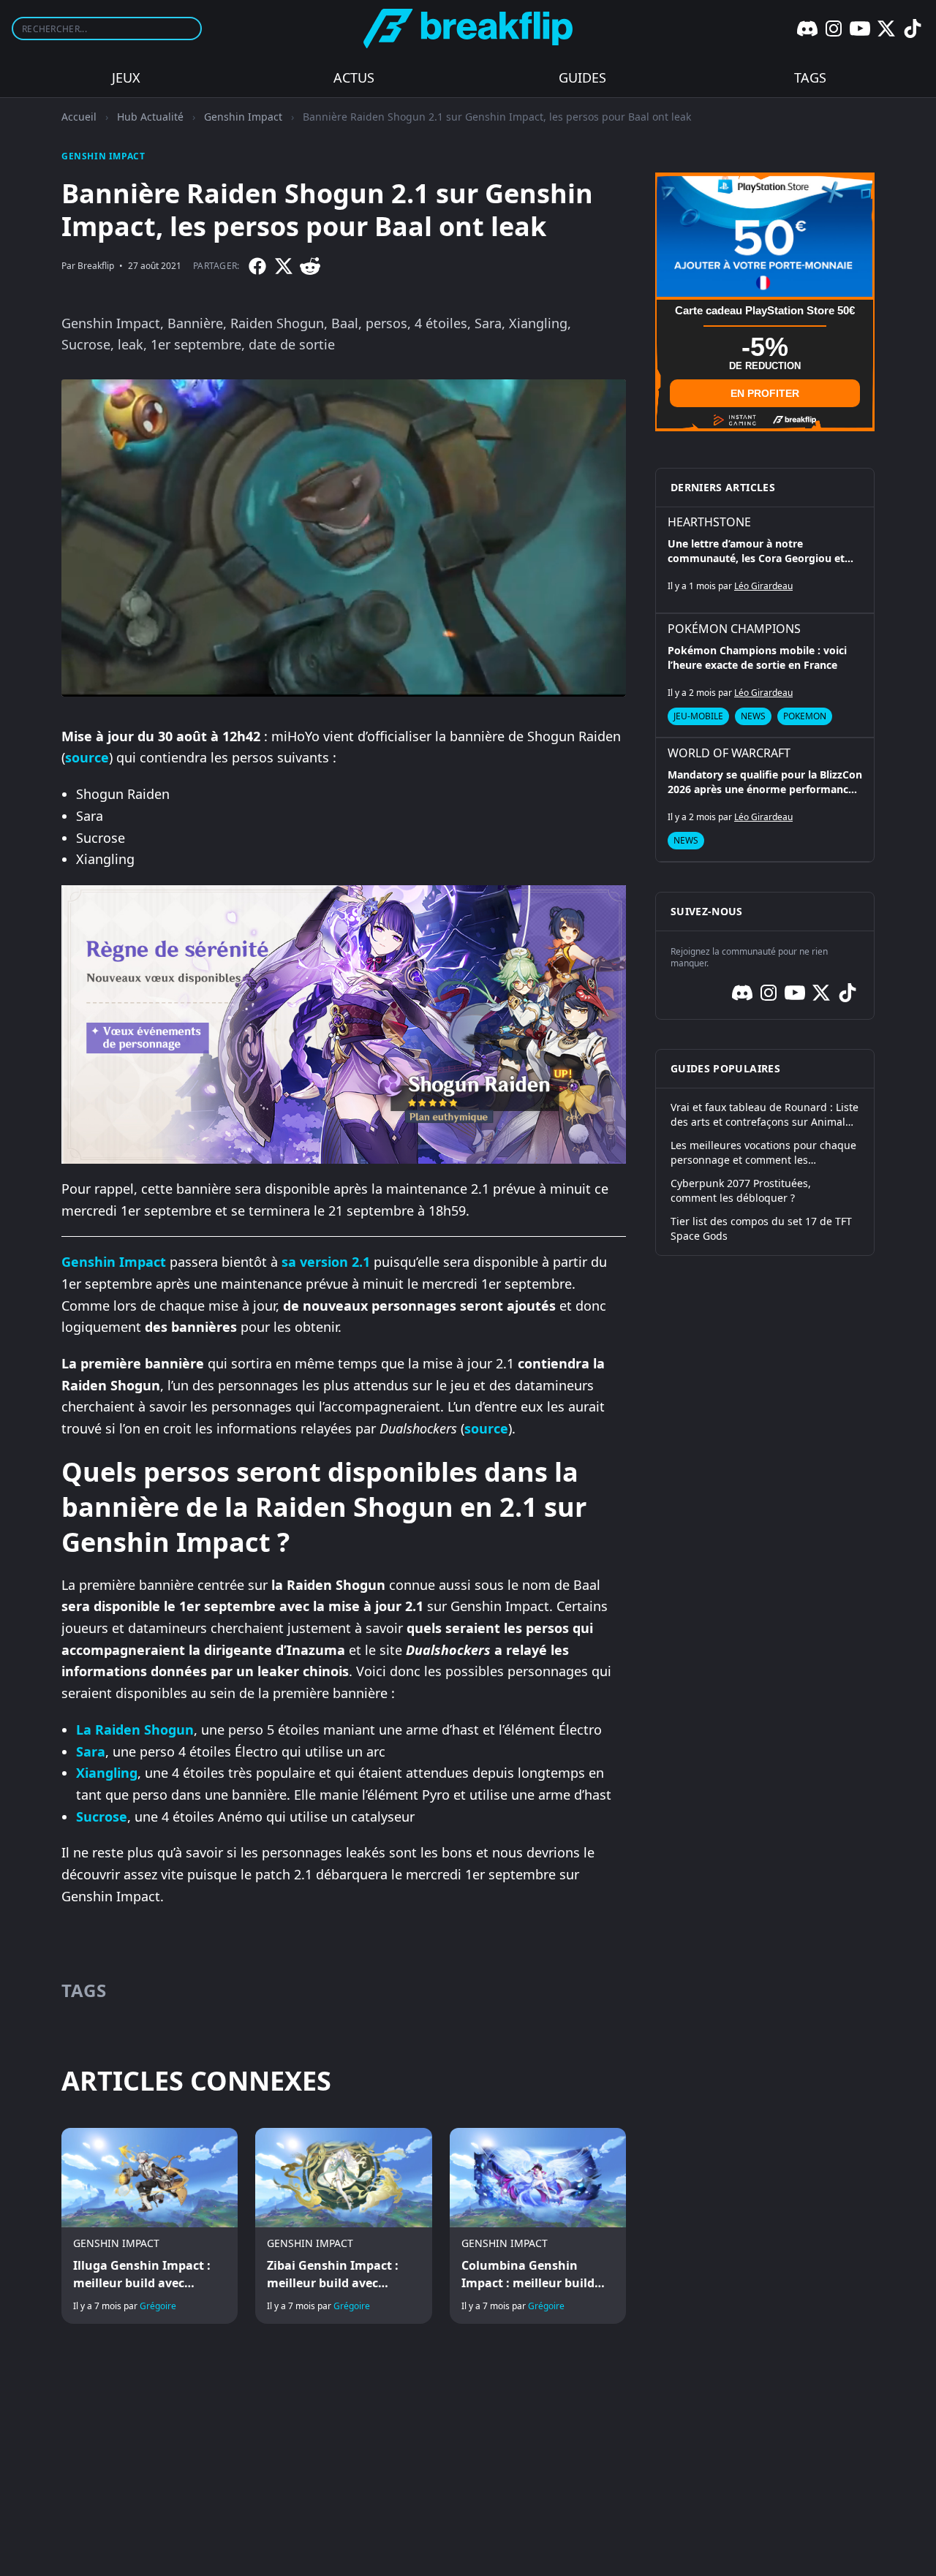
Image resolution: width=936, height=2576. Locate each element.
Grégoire (158, 2306)
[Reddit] (310, 266)
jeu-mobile (698, 716)
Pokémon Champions (734, 629)
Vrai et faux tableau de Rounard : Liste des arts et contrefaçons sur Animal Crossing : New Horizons (765, 1115)
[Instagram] (834, 29)
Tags (810, 77)
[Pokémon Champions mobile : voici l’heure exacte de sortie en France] (765, 675)
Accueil (79, 117)
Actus (354, 77)
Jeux (126, 77)
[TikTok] (913, 29)
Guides (582, 77)
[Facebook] (257, 266)
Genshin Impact (243, 117)
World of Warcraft (729, 753)
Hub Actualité (150, 117)
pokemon (805, 716)
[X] (886, 29)
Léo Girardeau (763, 586)
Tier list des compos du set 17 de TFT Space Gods (761, 1228)
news (753, 716)
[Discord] (807, 29)
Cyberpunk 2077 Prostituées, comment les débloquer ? (741, 1190)
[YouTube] (860, 29)
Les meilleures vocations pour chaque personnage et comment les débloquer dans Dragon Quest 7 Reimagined (763, 1153)
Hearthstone (709, 522)
